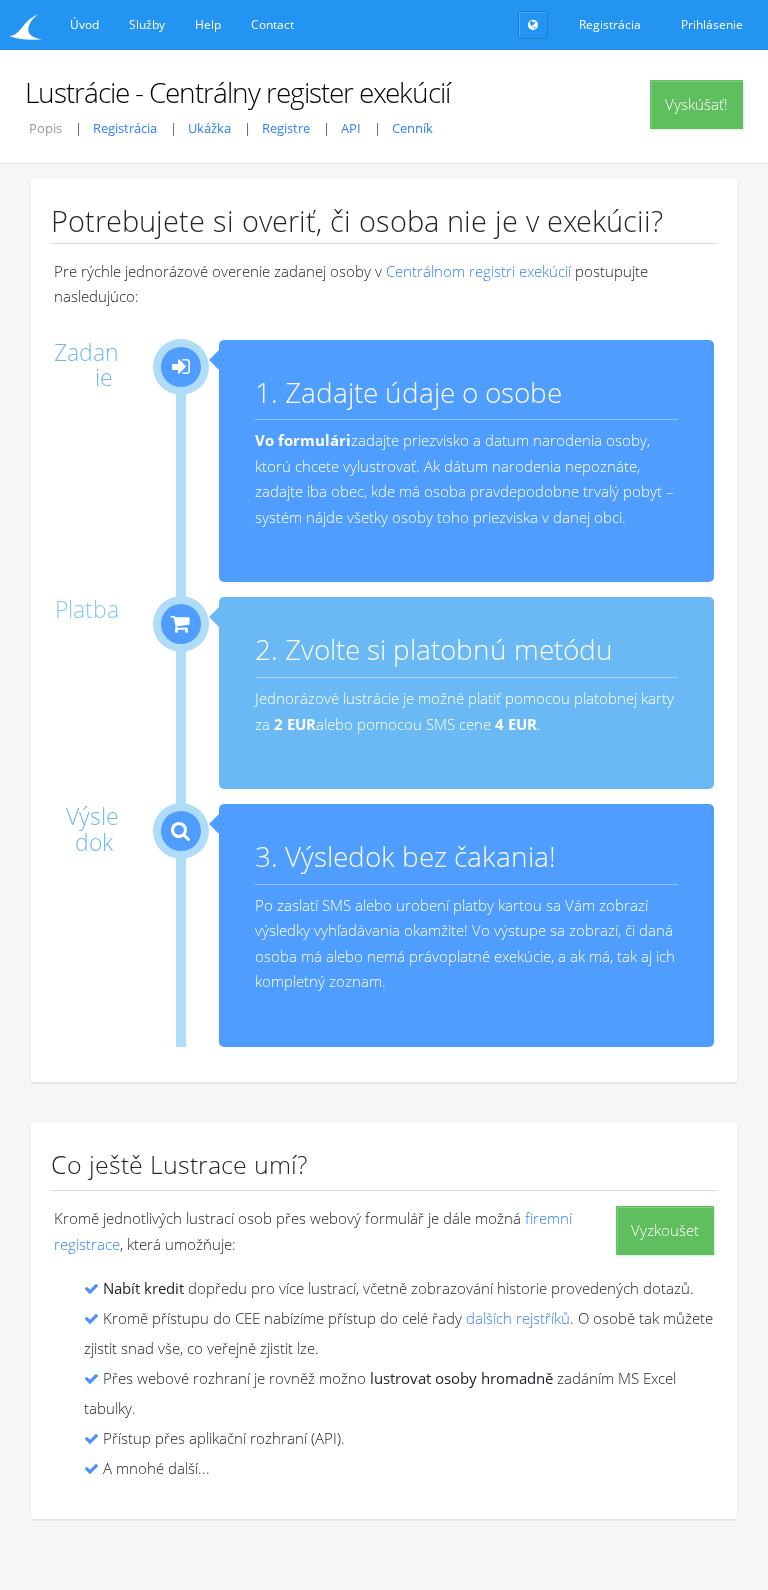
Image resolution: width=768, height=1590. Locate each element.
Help (208, 24)
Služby (147, 24)
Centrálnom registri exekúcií (478, 271)
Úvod (84, 24)
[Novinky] (533, 25)
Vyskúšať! (696, 104)
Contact (272, 24)
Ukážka (209, 128)
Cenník (412, 128)
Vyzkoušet (665, 1230)
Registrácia (125, 128)
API (351, 128)
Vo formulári (303, 440)
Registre (286, 128)
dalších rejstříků (518, 1318)
